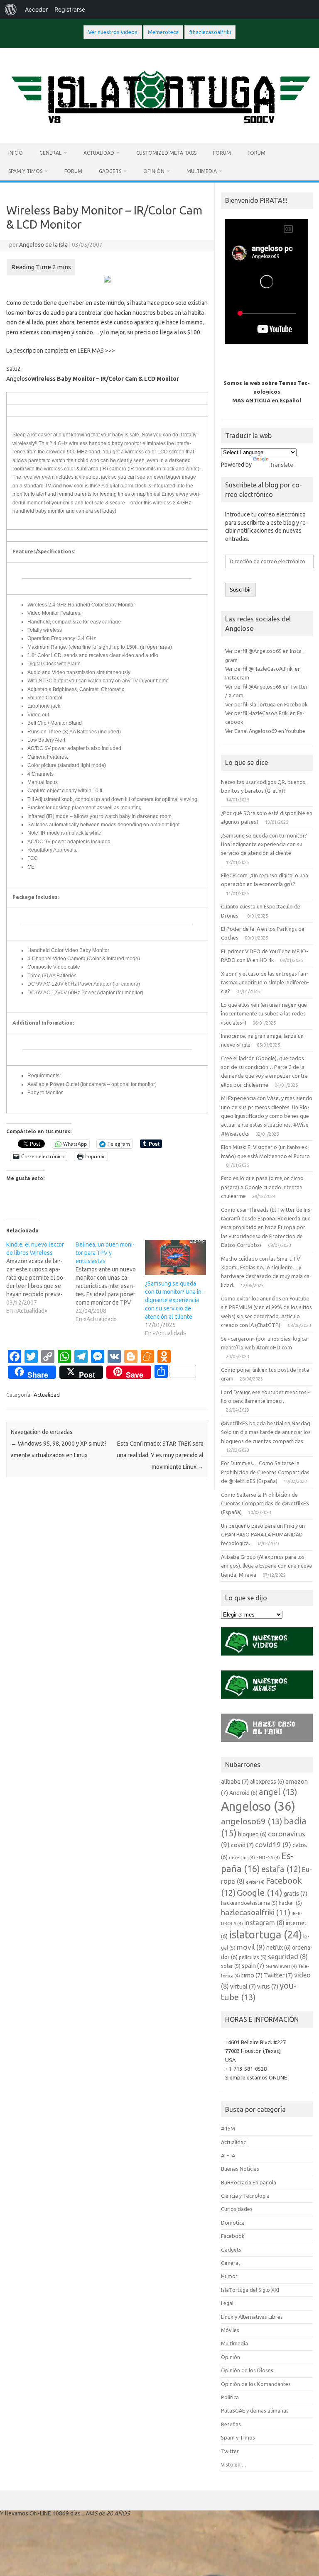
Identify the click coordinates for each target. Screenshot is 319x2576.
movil (251, 1947)
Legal (227, 2303)
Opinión (154, 171)
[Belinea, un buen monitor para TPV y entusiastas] (110, 1282)
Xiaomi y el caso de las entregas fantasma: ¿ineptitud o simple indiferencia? (265, 982)
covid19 (273, 1844)
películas (253, 1957)
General (50, 153)
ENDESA (268, 1858)
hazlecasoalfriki (256, 1912)
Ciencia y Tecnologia (245, 2196)
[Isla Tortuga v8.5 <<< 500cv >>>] (159, 129)
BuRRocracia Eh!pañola (249, 2182)
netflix (279, 1948)
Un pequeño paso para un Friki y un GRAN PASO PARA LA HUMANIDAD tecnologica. (263, 1535)
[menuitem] (11, 10)
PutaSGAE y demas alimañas (255, 2410)
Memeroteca (163, 32)
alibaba (235, 1781)
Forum (222, 153)
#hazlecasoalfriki (210, 32)
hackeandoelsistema (249, 1903)
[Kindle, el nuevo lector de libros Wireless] (41, 1278)
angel (278, 1792)
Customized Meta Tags (166, 153)
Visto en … (234, 2464)
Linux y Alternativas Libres (252, 2317)
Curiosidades (237, 2209)
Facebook (233, 2236)
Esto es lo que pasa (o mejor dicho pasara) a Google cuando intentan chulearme (262, 1187)
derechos (242, 1858)
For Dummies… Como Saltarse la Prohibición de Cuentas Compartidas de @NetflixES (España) (265, 1472)
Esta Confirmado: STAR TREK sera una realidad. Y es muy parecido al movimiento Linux (160, 1455)
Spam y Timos (25, 171)
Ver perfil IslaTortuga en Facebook (266, 704)
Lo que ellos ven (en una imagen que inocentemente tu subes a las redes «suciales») (264, 1014)
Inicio (16, 153)
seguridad (288, 1957)
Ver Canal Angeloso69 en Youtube (265, 731)
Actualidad (99, 153)
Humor (229, 2276)
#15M (228, 2128)
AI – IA (228, 2155)
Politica (230, 2397)
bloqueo (252, 1834)
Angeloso (258, 1806)
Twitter (278, 1975)
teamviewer (281, 1966)
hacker (290, 1903)
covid (242, 1845)
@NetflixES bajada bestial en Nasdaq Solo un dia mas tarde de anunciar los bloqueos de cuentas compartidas (266, 1432)
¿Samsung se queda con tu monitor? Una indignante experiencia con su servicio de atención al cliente (174, 1300)
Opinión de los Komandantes (256, 2384)
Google (260, 1892)
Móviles (230, 2330)
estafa (281, 1869)
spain (253, 1966)
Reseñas (231, 2424)
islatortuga (265, 1934)
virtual (243, 1986)
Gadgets (110, 171)
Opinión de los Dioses (247, 2370)
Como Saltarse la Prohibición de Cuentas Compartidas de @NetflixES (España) (265, 1503)
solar (231, 1966)
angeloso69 (252, 1821)
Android (243, 1793)
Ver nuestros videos (113, 32)
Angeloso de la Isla (43, 245)
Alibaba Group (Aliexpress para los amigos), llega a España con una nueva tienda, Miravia (266, 1566)
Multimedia (202, 171)
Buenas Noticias (240, 2169)
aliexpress (267, 1782)
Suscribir (240, 590)
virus (268, 1986)
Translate (281, 465)
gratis (296, 1893)
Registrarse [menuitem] (70, 9)
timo (252, 1975)
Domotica (233, 2223)
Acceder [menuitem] (36, 9)
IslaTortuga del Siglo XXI (250, 2290)
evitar (255, 1882)
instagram (264, 1923)
